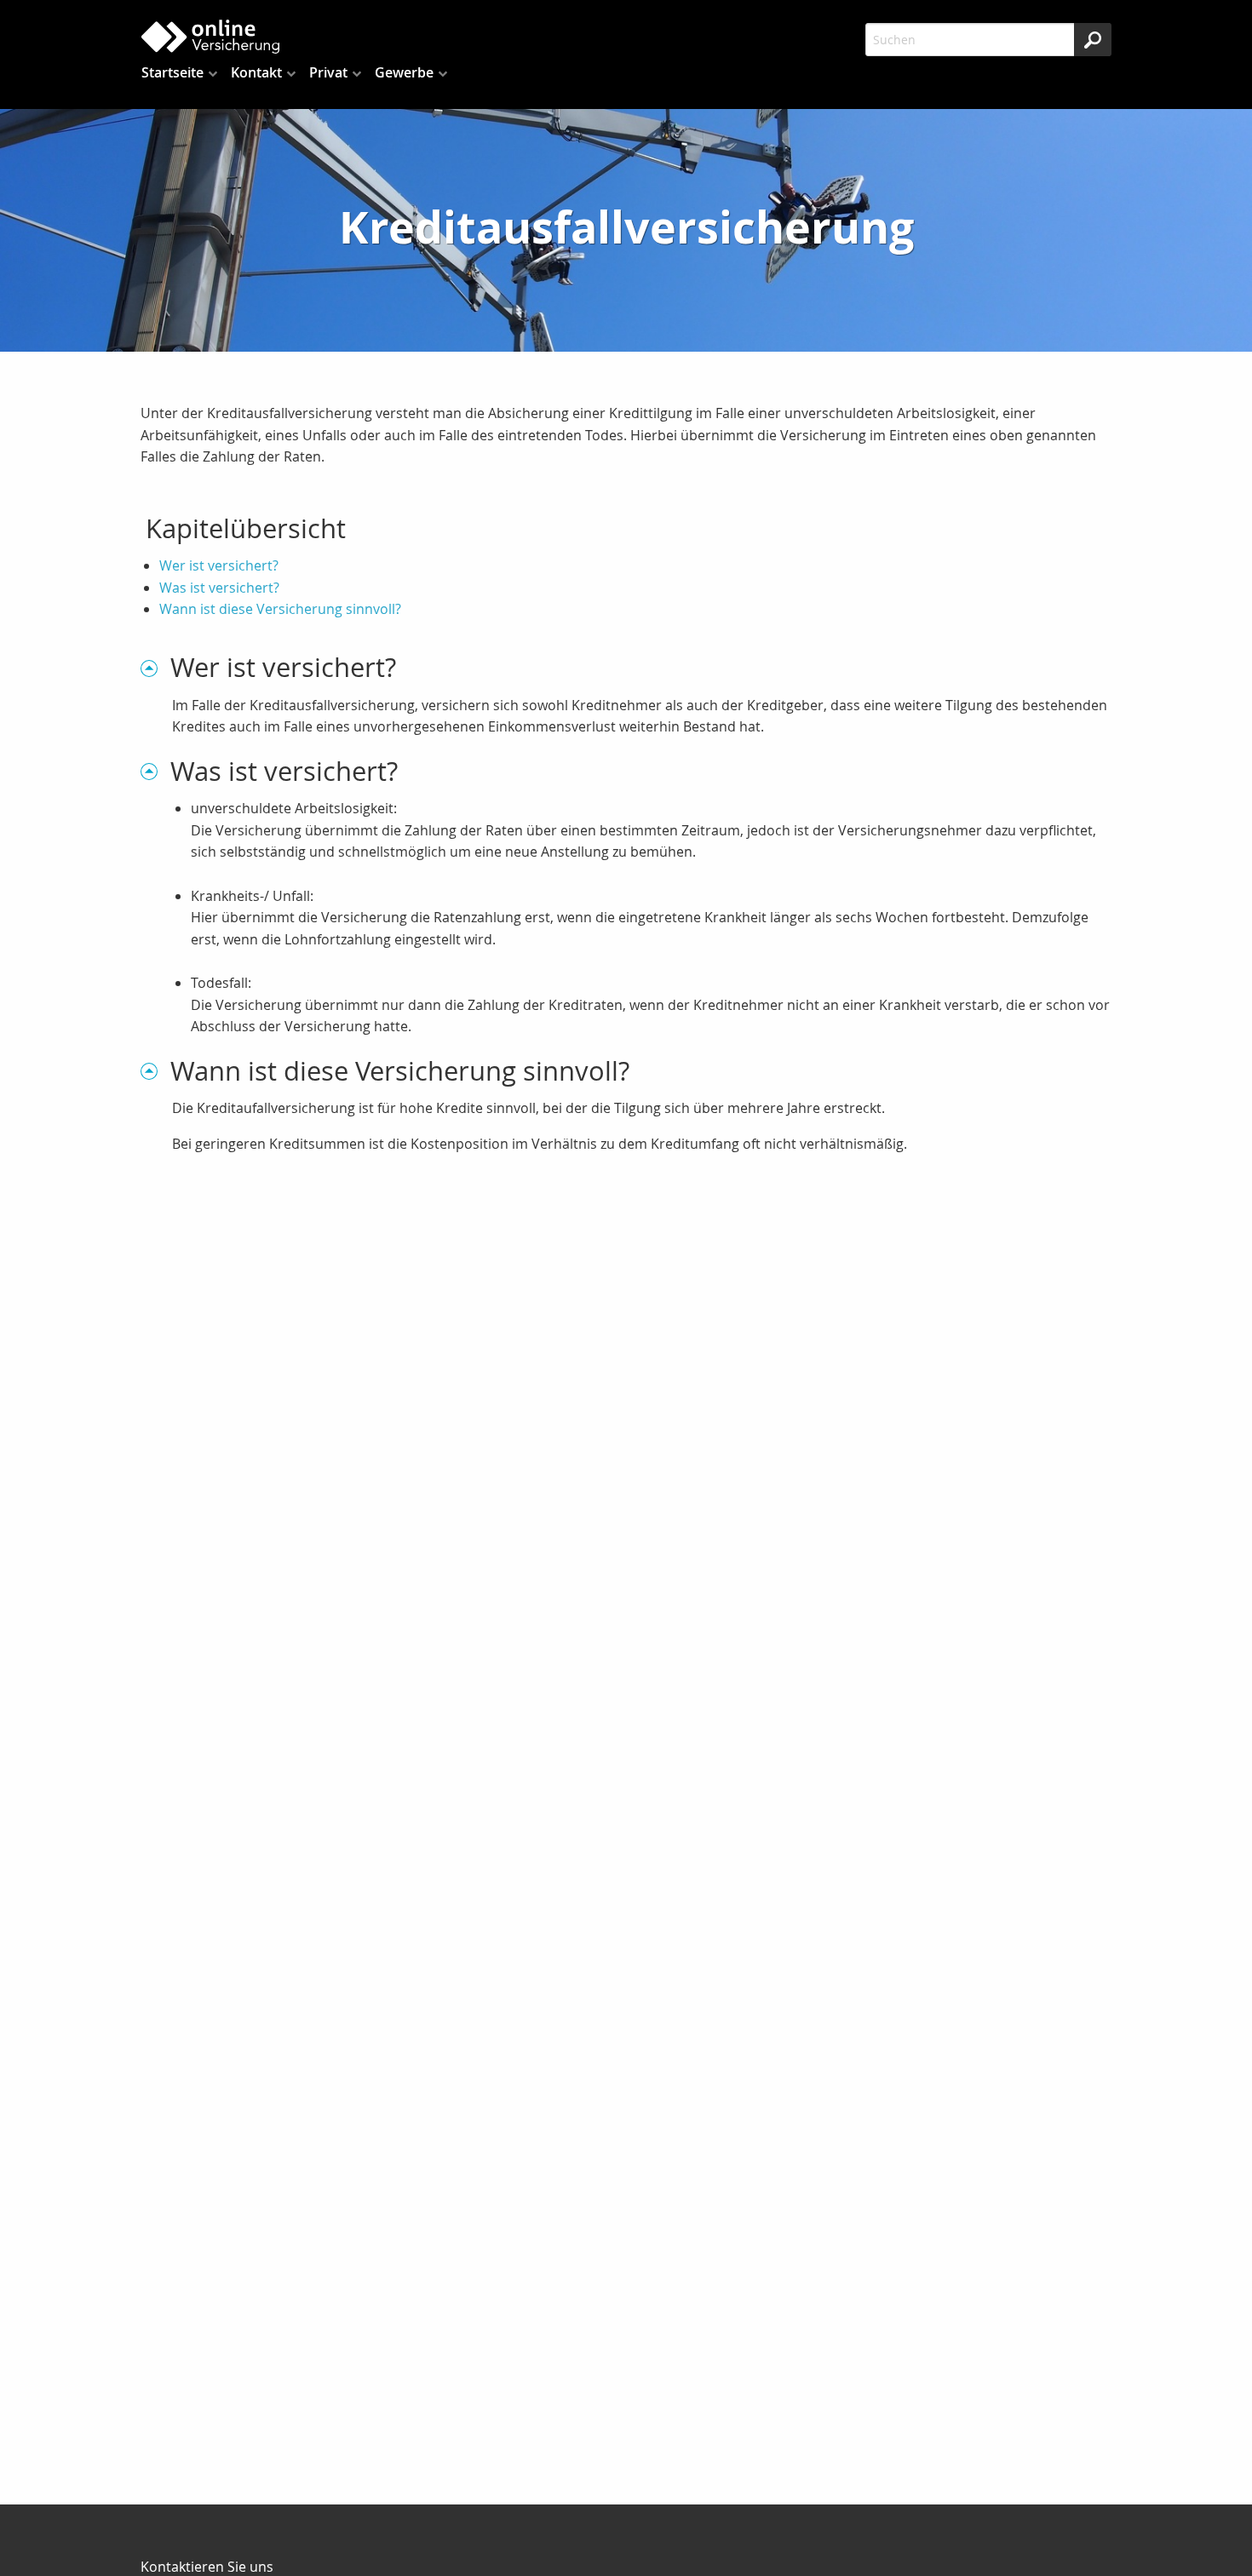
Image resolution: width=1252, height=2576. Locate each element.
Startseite (172, 72)
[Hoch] (155, 667)
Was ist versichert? (219, 588)
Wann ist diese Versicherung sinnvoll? (280, 609)
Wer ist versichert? (219, 565)
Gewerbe (404, 72)
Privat (328, 72)
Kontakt (256, 72)
